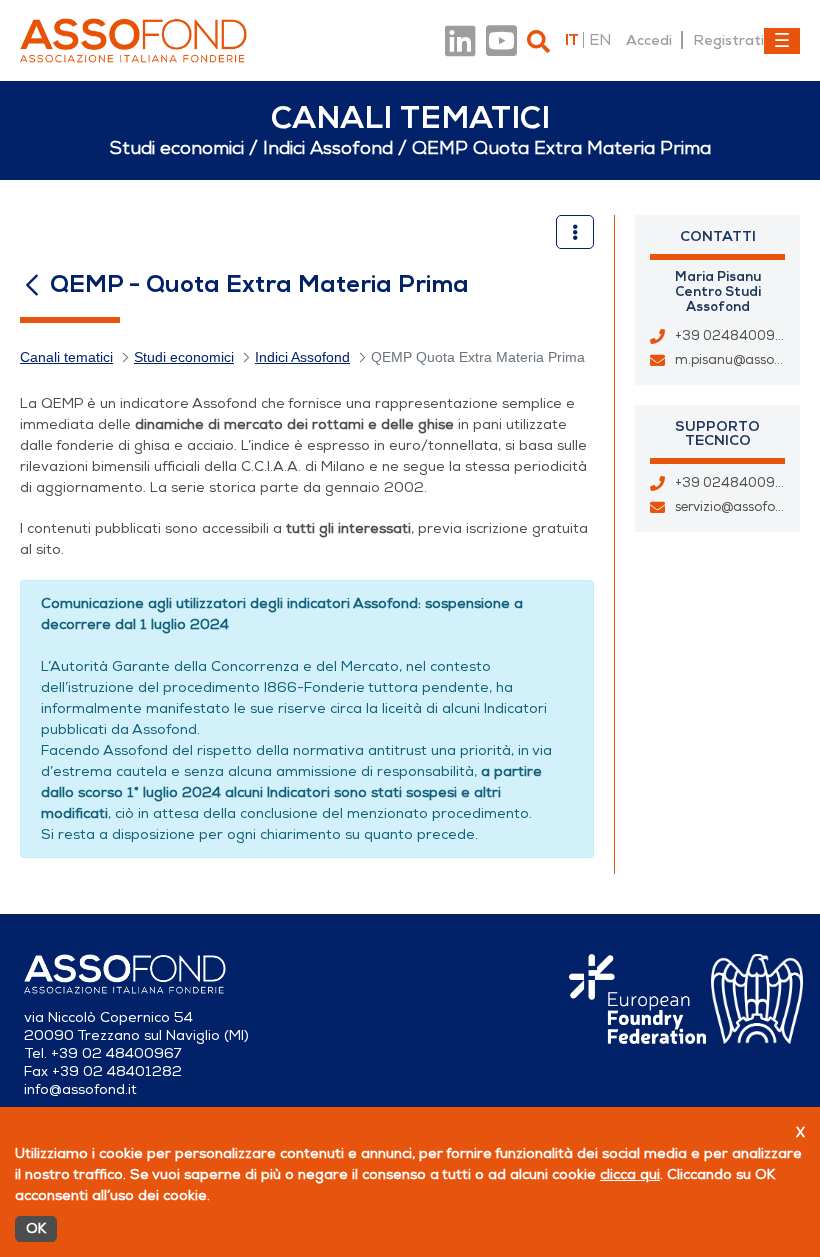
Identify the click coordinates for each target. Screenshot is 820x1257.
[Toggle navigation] (782, 41)
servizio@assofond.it (739, 507)
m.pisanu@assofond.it (745, 360)
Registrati (728, 40)
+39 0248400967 (733, 483)
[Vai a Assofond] (133, 40)
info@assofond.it (80, 1089)
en (600, 40)
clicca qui (630, 1174)
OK (36, 1228)
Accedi (649, 40)
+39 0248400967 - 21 (747, 336)
